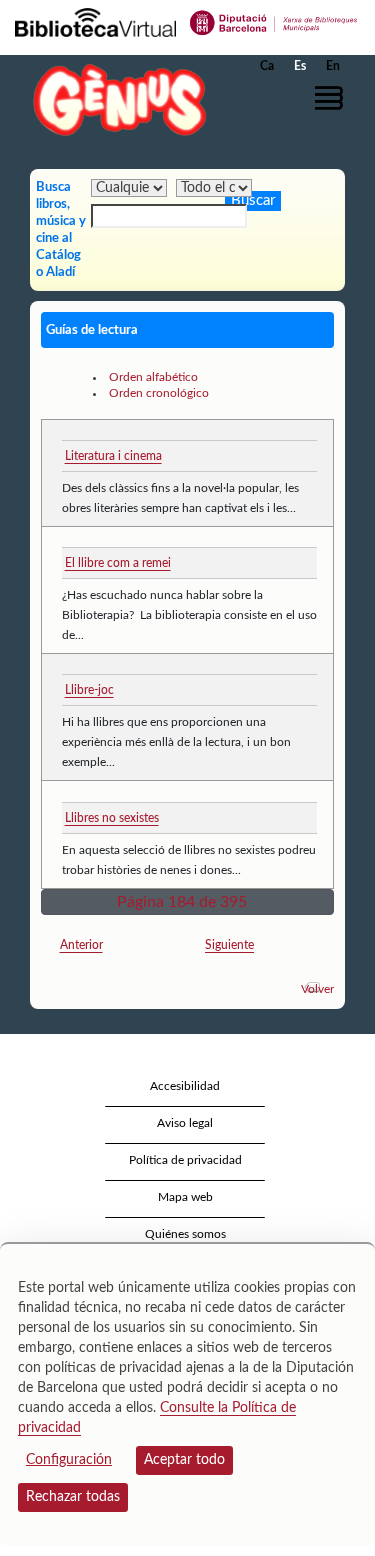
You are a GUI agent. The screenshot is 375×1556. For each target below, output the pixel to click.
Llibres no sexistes (112, 818)
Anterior (81, 945)
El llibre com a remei (118, 563)
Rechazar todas (73, 1497)
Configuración (69, 1460)
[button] (332, 98)
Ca (267, 66)
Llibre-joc (89, 690)
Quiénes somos (185, 1234)
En (333, 66)
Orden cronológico (159, 393)
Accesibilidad (185, 1086)
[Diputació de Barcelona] (274, 21)
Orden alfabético (153, 377)
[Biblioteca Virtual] (95, 21)
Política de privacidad (185, 1160)
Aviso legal (185, 1123)
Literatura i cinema (113, 456)
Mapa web (185, 1197)
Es (300, 66)
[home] (115, 99)
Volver (317, 989)
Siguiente (229, 945)
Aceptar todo (184, 1460)
